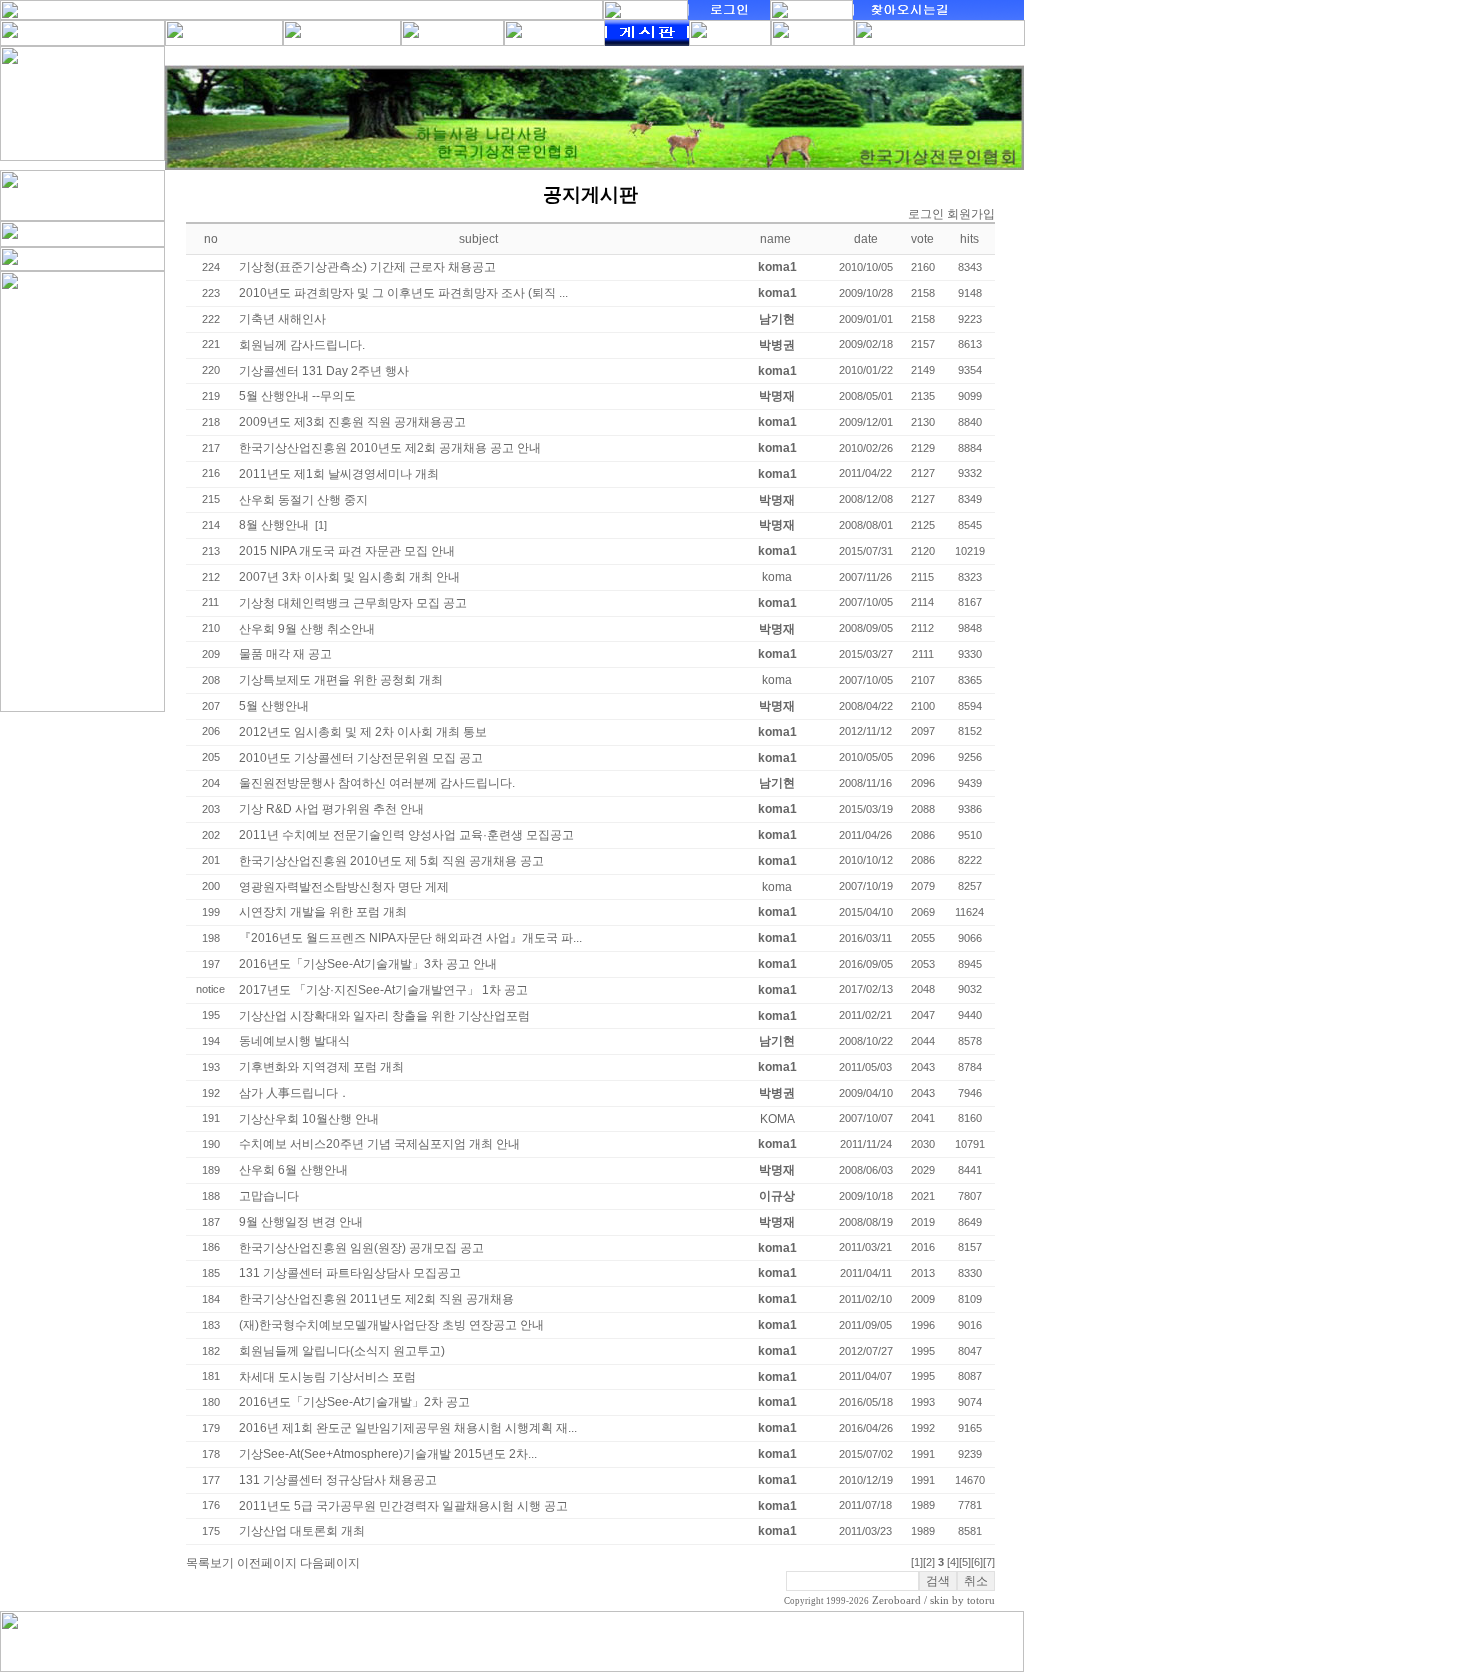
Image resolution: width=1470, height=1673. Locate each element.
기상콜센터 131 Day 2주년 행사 (324, 371)
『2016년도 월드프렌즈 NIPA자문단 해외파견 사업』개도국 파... (410, 938)
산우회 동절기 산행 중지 (303, 500)
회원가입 (971, 214)
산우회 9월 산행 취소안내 (307, 629)
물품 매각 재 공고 (285, 654)
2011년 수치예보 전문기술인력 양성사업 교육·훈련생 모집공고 (406, 835)
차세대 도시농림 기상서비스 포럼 (327, 1377)
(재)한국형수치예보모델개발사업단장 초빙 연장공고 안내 (391, 1325)
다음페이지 (330, 1563)
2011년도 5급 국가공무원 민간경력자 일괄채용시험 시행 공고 (403, 1506)
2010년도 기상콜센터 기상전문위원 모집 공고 (361, 758)
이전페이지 (267, 1563)
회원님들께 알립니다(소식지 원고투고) (342, 1351)
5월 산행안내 (274, 706)
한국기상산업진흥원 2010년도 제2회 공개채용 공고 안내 (390, 448)
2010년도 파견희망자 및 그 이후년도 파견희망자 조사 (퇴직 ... (403, 293)
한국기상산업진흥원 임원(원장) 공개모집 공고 (361, 1248)
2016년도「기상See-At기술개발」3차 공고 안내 (368, 964)
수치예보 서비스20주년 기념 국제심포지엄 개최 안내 (379, 1144)
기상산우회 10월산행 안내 (309, 1119)
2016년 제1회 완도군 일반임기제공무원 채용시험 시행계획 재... (408, 1428)
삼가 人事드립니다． (294, 1093)
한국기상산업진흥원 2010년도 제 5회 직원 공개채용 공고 (391, 861)
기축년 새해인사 (282, 319)
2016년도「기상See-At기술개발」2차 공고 (354, 1402)
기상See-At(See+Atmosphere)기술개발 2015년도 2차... (388, 1454)
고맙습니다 (269, 1196)
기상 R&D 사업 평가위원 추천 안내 (331, 809)
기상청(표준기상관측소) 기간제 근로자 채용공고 (367, 267)
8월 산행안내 (274, 525)
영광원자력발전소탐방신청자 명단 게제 (344, 887)
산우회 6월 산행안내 (293, 1170)
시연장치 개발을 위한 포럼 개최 (323, 912)
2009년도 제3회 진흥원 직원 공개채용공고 (352, 422)
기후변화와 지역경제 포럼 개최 (321, 1067)
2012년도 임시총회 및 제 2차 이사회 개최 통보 (363, 732)
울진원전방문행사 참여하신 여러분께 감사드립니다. (377, 783)
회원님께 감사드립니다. (302, 345)
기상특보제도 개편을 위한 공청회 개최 (341, 680)
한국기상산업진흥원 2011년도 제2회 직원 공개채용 (376, 1299)
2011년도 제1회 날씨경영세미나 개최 (339, 474)
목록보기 (210, 1563)
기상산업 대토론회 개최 (302, 1531)
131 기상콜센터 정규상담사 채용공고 (338, 1480)
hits (969, 239)
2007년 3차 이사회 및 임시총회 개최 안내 (349, 577)
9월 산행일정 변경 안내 (301, 1222)
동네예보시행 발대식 (294, 1041)
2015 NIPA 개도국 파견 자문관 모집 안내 (347, 551)
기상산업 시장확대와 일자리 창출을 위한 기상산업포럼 (384, 1016)
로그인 (926, 214)
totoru (981, 1600)
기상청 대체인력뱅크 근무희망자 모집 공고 (353, 603)
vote (922, 239)
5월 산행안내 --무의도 (297, 396)
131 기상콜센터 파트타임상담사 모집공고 (350, 1273)
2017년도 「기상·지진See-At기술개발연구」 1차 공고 (383, 990)
